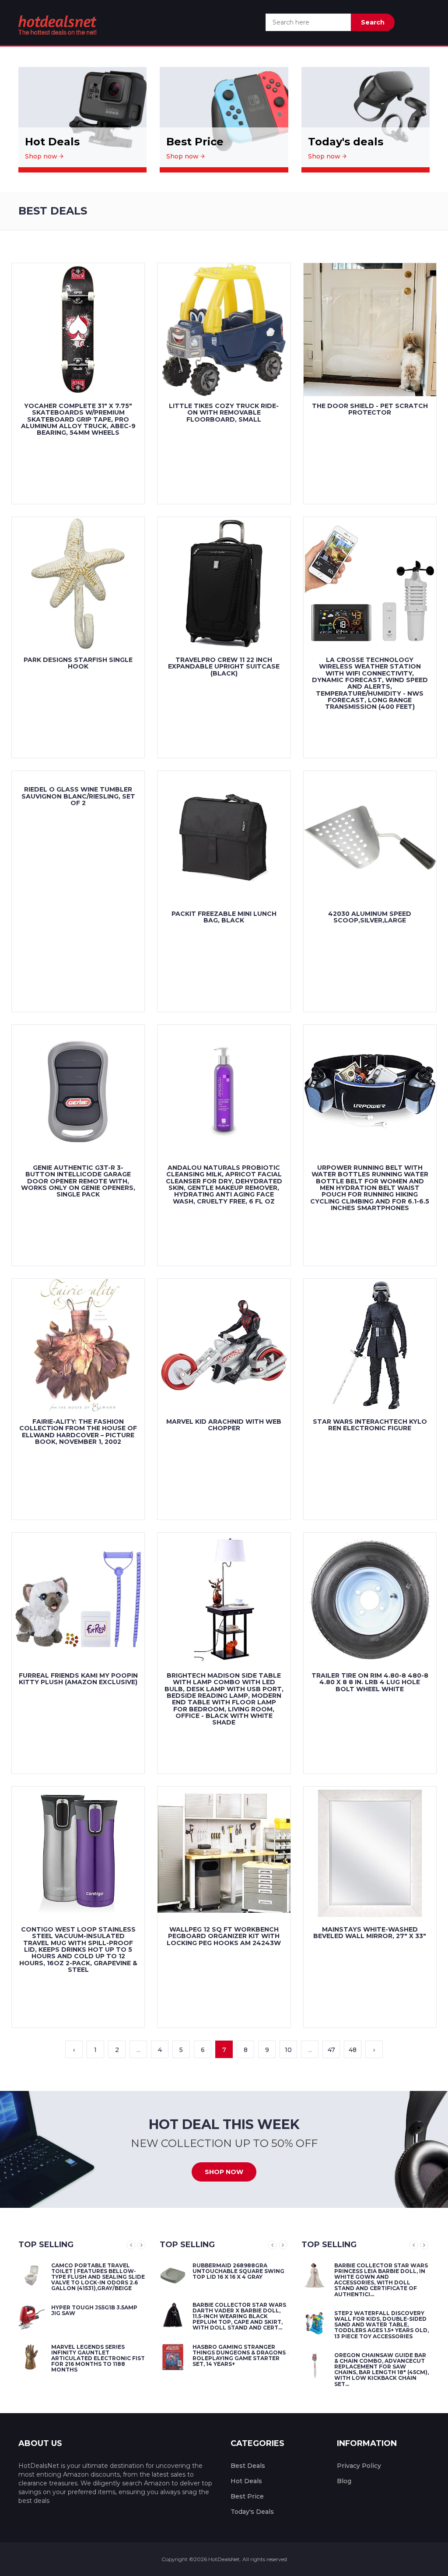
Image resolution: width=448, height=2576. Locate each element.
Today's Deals (252, 2512)
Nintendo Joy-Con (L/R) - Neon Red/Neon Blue (94, 2308)
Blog (344, 2481)
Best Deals (248, 2466)
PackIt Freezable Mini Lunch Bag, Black (224, 917)
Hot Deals (246, 2481)
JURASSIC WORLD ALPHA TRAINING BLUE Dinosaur (241, 2347)
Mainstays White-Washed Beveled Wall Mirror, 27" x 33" (370, 1933)
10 (288, 2050)
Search (373, 22)
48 (353, 2050)
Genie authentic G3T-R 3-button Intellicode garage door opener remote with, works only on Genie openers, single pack (78, 1181)
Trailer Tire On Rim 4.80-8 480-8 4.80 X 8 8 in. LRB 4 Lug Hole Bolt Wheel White (370, 1682)
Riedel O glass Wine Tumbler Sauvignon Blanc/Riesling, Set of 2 (78, 796)
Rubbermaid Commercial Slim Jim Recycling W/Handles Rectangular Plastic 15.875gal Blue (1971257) (250, 2274)
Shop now (42, 156)
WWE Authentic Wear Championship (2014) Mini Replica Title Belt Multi (95, 2271)
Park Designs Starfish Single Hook (78, 663)
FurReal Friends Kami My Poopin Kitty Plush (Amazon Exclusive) (78, 1679)
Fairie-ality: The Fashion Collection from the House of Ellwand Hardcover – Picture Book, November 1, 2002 (78, 1432)
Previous (131, 2245)
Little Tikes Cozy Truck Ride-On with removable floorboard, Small (224, 413)
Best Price (247, 2496)
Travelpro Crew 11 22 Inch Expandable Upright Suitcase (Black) (224, 667)
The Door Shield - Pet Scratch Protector (370, 409)
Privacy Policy (359, 2466)
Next (141, 2245)
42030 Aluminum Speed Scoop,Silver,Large (370, 917)
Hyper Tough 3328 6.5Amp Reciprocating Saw (242, 2308)
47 (331, 2050)
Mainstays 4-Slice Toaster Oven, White (98, 2347)
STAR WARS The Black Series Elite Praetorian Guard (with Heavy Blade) (397, 2319)
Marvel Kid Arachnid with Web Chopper (224, 1425)
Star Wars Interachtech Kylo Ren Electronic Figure (370, 1425)
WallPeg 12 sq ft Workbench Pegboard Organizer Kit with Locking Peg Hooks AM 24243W (224, 1936)
